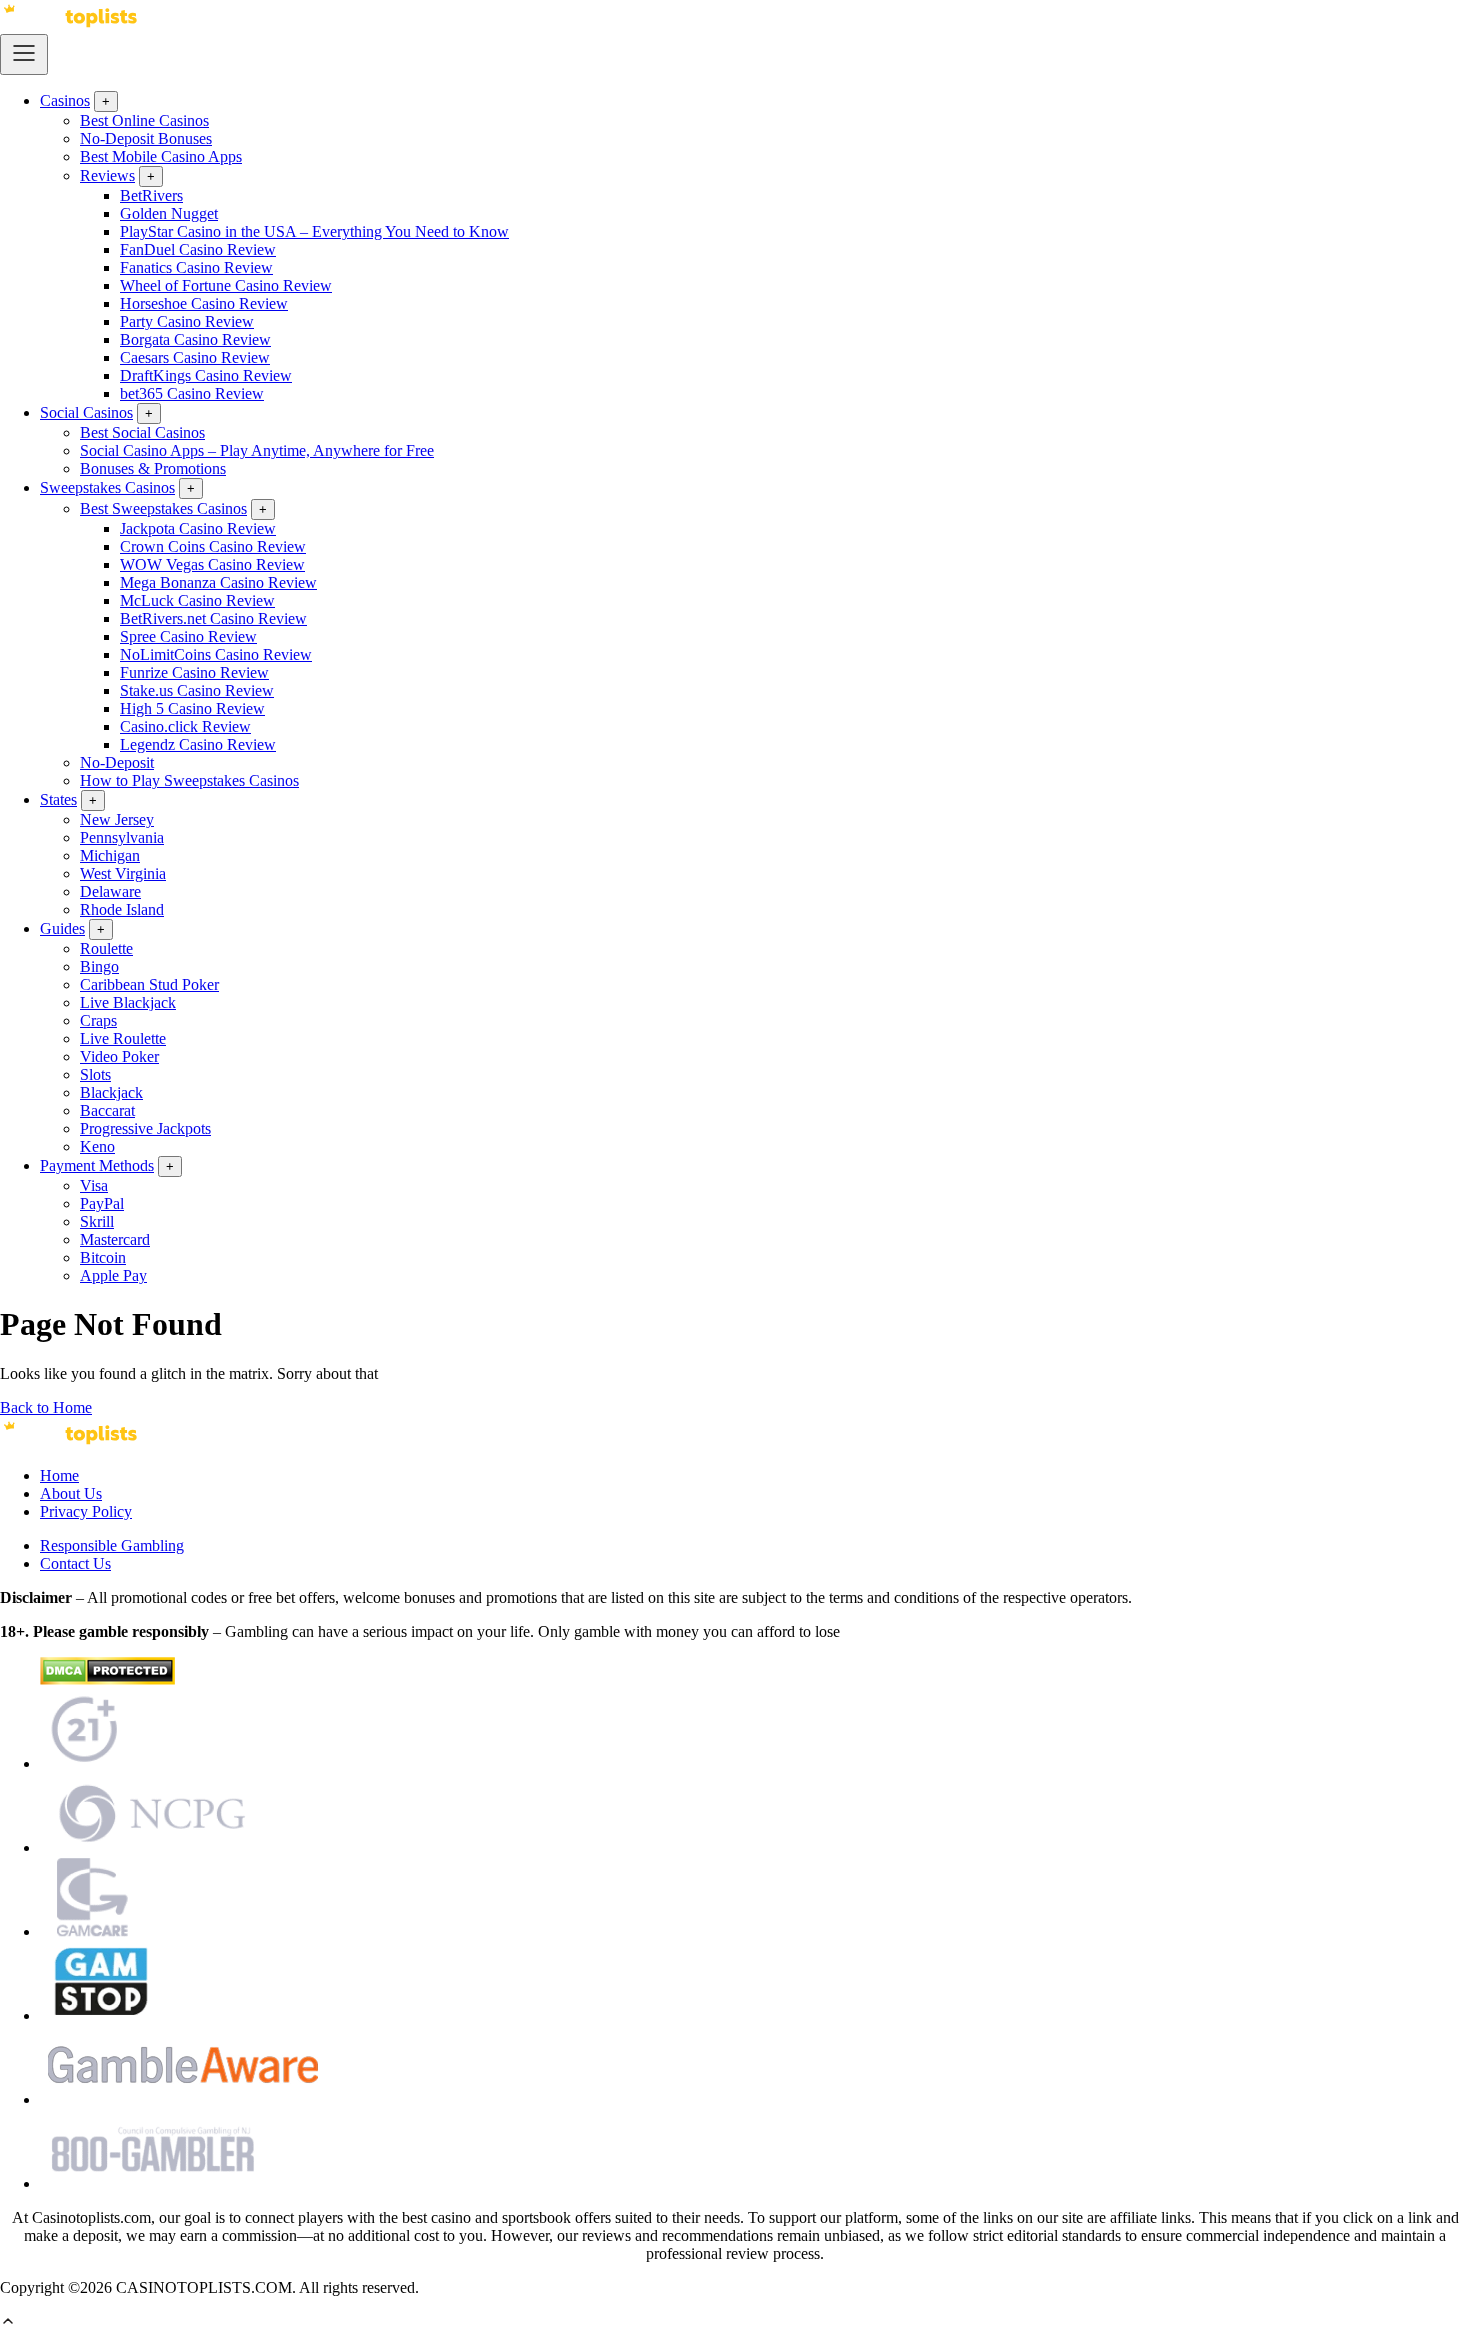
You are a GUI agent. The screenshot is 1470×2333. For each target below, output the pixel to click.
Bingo (99, 966)
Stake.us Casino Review (197, 690)
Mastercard (115, 1239)
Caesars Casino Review (195, 357)
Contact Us (75, 1563)
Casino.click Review (185, 726)
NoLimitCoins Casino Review (216, 654)
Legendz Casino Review (198, 744)
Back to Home (46, 1407)
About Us (71, 1493)
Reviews (107, 175)
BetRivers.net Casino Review (213, 618)
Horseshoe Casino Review (204, 303)
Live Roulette (123, 1038)
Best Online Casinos (144, 120)
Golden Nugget (169, 213)
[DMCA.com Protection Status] (107, 1679)
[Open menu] (24, 54)
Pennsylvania (122, 837)
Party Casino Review (187, 321)
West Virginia (123, 873)
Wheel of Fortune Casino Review (226, 285)
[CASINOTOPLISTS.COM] (70, 1441)
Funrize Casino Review (194, 672)
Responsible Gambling (112, 1545)
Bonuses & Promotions (153, 468)
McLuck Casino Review (197, 600)
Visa (94, 1185)
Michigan (110, 855)
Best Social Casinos (142, 432)
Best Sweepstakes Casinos (163, 508)
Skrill (97, 1221)
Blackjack (111, 1092)
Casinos (65, 100)
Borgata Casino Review (195, 339)
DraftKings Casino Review (206, 375)
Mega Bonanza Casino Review (218, 582)
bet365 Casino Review (192, 393)
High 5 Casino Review (192, 708)
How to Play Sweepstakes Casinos (189, 780)
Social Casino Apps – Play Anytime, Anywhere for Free (257, 450)
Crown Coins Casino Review (213, 546)
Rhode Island (122, 909)
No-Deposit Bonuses (146, 138)
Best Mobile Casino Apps (161, 156)
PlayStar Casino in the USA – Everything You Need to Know (314, 231)
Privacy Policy (86, 1511)
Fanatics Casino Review (196, 267)
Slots (95, 1074)
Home (59, 1475)
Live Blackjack (128, 1002)
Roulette (106, 948)
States (58, 799)
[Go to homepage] (70, 24)
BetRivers (151, 195)
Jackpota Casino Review (198, 528)
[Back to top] (8, 2323)
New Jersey (117, 819)
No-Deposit (117, 762)
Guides (62, 928)
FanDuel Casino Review (198, 249)
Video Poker (119, 1056)
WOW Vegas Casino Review (212, 564)
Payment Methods (97, 1165)
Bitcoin (103, 1257)
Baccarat (107, 1110)
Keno (97, 1146)
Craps (98, 1020)
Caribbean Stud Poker (149, 984)
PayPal (102, 1203)
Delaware (110, 891)
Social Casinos (86, 412)
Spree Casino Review (188, 636)
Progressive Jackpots (145, 1128)
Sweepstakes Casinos (107, 487)
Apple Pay (113, 1275)
